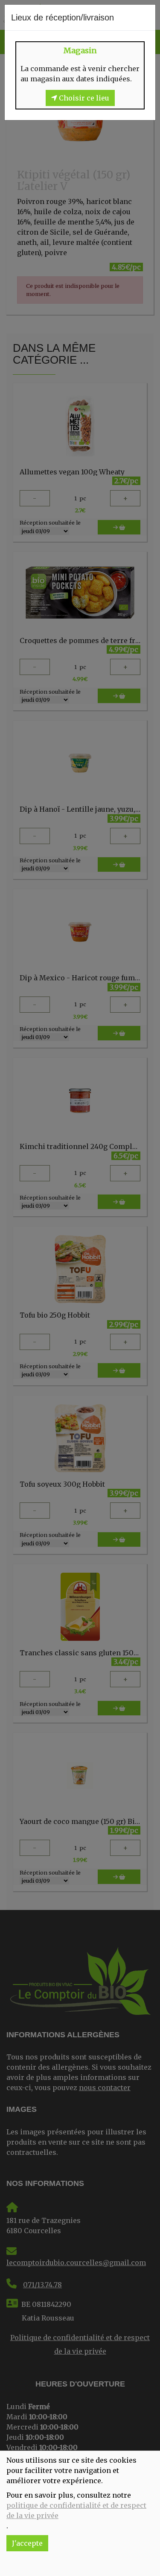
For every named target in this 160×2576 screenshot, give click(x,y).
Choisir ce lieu (83, 98)
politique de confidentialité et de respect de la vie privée (76, 2510)
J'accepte (27, 2543)
